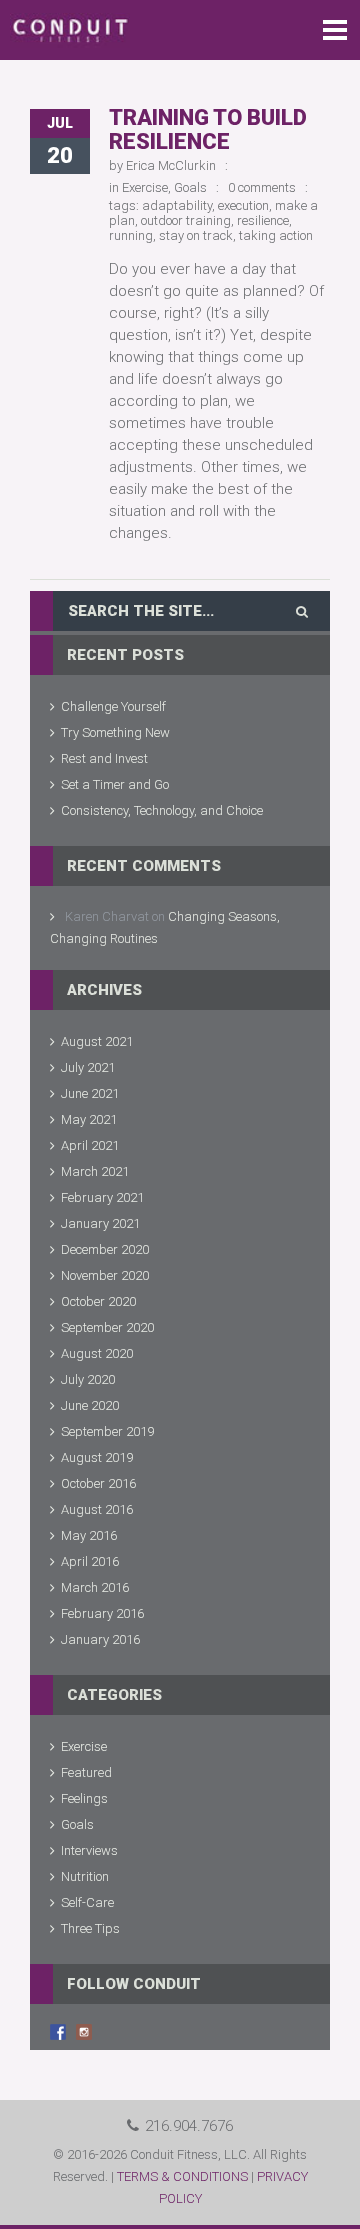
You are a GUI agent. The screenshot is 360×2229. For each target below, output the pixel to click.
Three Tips (90, 1928)
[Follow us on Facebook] (58, 2032)
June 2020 (90, 1405)
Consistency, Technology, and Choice (162, 810)
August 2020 (97, 1353)
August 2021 (97, 1041)
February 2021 (102, 1197)
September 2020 (107, 1327)
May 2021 (89, 1119)
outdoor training (186, 220)
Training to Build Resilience (208, 129)
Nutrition (85, 1876)
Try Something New (115, 732)
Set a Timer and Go (115, 784)
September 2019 (107, 1431)
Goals (190, 187)
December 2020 (105, 1249)
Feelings (84, 1798)
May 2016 (89, 1535)
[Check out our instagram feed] (84, 2032)
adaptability (177, 205)
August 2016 (97, 1509)
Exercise (145, 187)
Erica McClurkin (171, 165)
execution (243, 205)
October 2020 (98, 1301)
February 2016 (102, 1613)
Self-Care (87, 1902)
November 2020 (105, 1275)
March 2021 (95, 1171)
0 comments (262, 187)
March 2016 (95, 1587)
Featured (86, 1772)
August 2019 (97, 1457)
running (131, 235)
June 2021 (90, 1093)
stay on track (196, 235)
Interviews (89, 1850)
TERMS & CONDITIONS (182, 2176)
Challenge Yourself (113, 706)
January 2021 (100, 1223)
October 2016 (98, 1483)
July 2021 (88, 1067)
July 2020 (88, 1379)
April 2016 (90, 1561)
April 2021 (90, 1145)
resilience (263, 220)
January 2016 (100, 1639)
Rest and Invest (104, 758)
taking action (276, 235)
